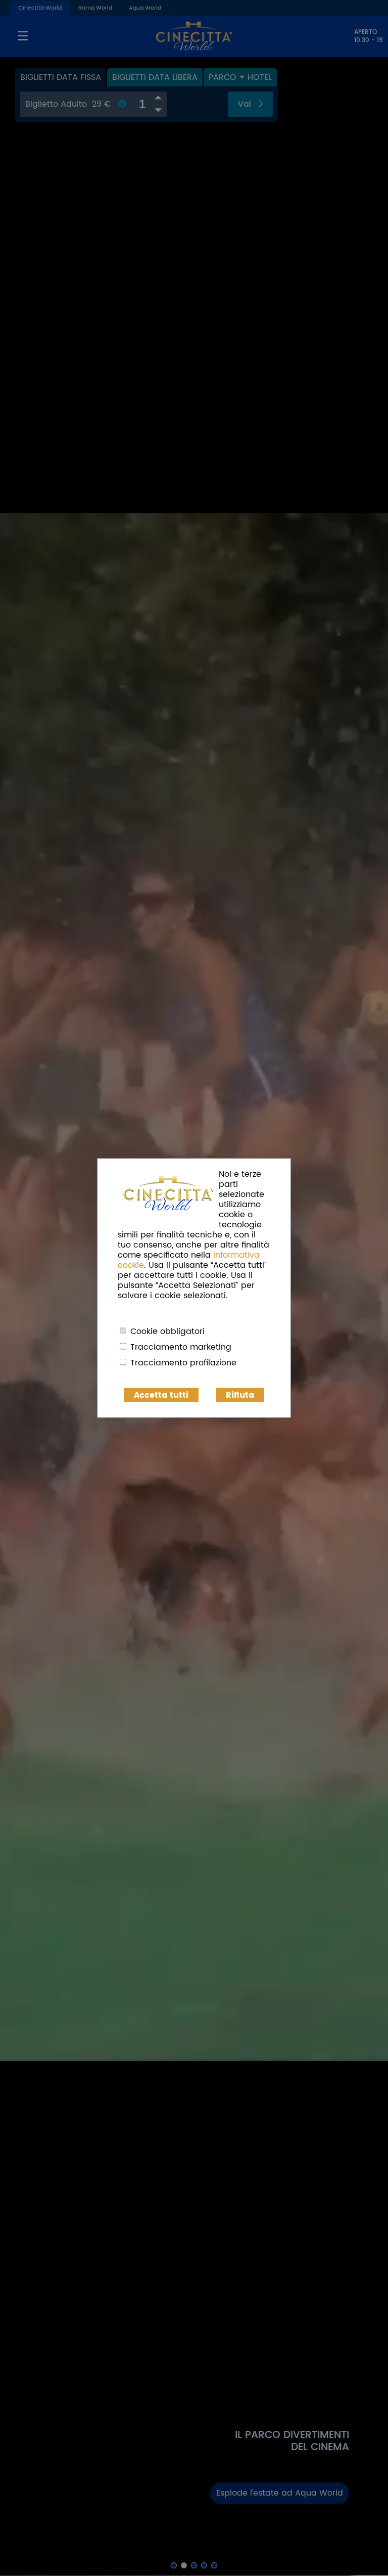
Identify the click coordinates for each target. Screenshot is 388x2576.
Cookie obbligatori (167, 1331)
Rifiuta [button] (240, 1395)
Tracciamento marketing (181, 1347)
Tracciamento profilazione (183, 1363)
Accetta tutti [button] (161, 1395)
